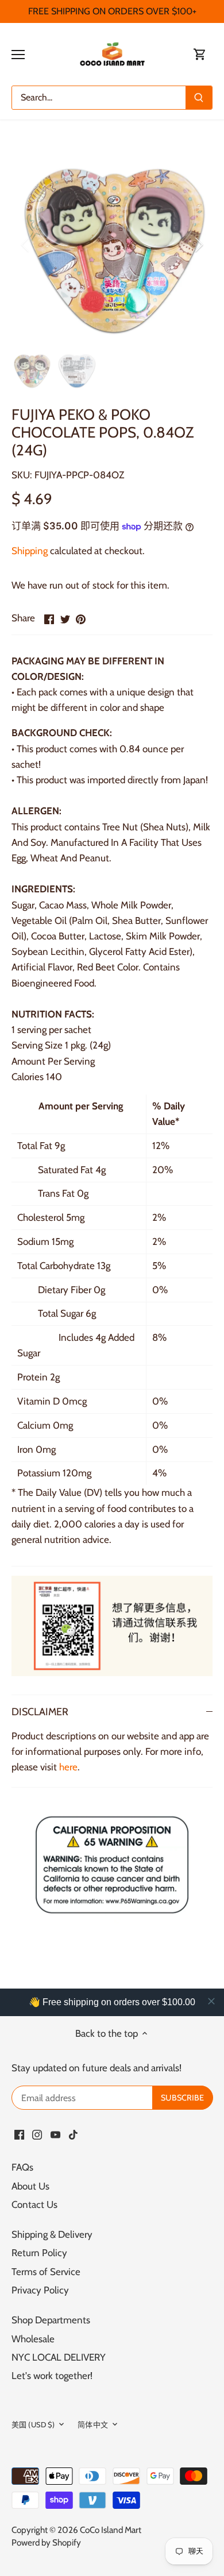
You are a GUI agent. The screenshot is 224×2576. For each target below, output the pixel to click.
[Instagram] (37, 2134)
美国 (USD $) (33, 2424)
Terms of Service (46, 2272)
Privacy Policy (40, 2290)
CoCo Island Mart (111, 2530)
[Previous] (26, 245)
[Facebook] (19, 2134)
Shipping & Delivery (52, 2234)
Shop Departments (51, 2320)
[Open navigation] (18, 55)
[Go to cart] (200, 54)
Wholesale (33, 2339)
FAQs (22, 2167)
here (68, 1767)
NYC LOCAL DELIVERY (59, 2357)
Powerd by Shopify (46, 2542)
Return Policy (39, 2253)
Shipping (30, 551)
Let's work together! (52, 2376)
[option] (112, 245)
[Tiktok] (73, 2134)
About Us (30, 2186)
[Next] (198, 245)
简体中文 (93, 2424)
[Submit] (199, 98)
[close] (211, 2001)
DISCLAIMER (40, 1711)
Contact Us (34, 2204)
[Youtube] (55, 2134)
